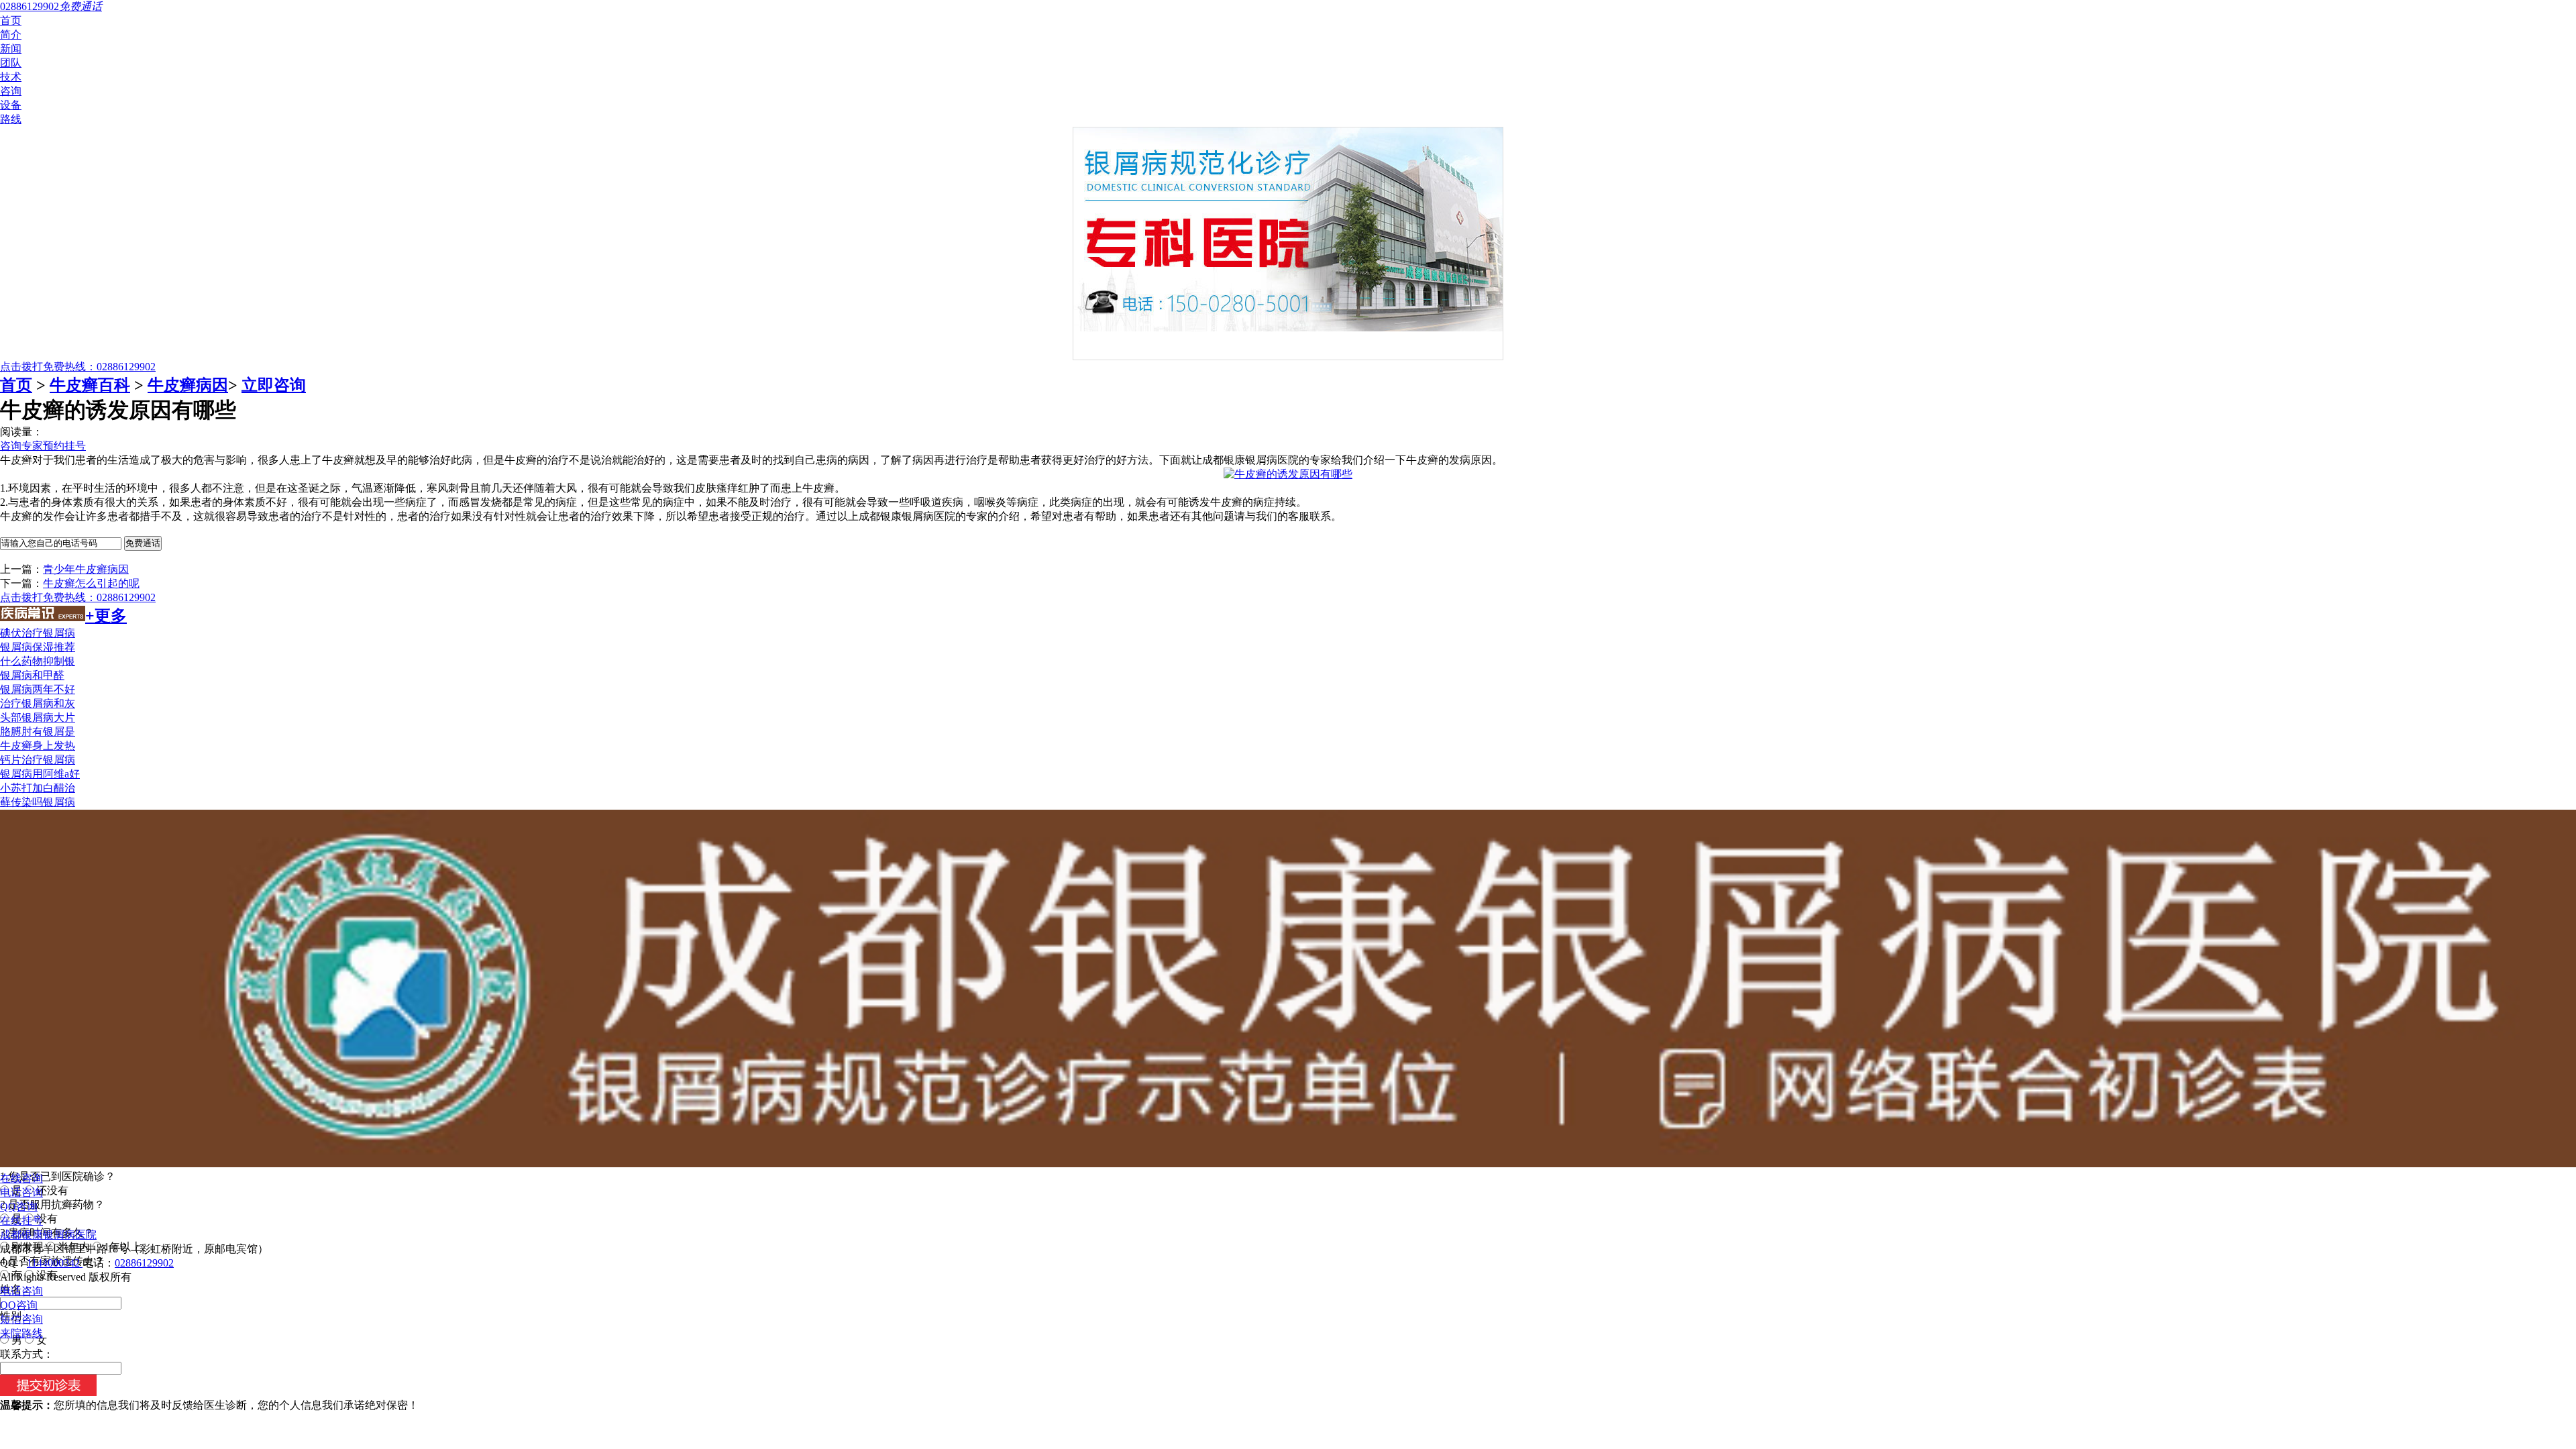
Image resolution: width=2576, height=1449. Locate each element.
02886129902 (144, 1263)
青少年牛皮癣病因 (86, 569)
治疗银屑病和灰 (38, 703)
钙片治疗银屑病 (38, 760)
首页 (11, 20)
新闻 (11, 49)
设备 (11, 105)
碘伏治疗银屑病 (38, 633)
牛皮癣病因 (188, 385)
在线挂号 (21, 1221)
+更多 (106, 616)
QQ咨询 (19, 1206)
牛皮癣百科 (90, 385)
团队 (11, 63)
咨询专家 (21, 446)
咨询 (11, 91)
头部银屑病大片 (38, 717)
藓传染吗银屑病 (38, 802)
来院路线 (21, 1333)
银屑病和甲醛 (32, 675)
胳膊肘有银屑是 (38, 732)
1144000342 (55, 1263)
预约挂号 (64, 446)
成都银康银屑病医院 (48, 1235)
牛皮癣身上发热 (38, 746)
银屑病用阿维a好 (40, 774)
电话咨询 (21, 1192)
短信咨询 (21, 1319)
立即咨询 (274, 385)
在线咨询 (21, 1178)
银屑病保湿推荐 (38, 647)
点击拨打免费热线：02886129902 (78, 367)
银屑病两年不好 (38, 689)
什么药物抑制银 (38, 661)
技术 (11, 77)
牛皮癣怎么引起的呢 (91, 583)
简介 (11, 35)
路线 (11, 119)
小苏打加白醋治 (38, 788)
